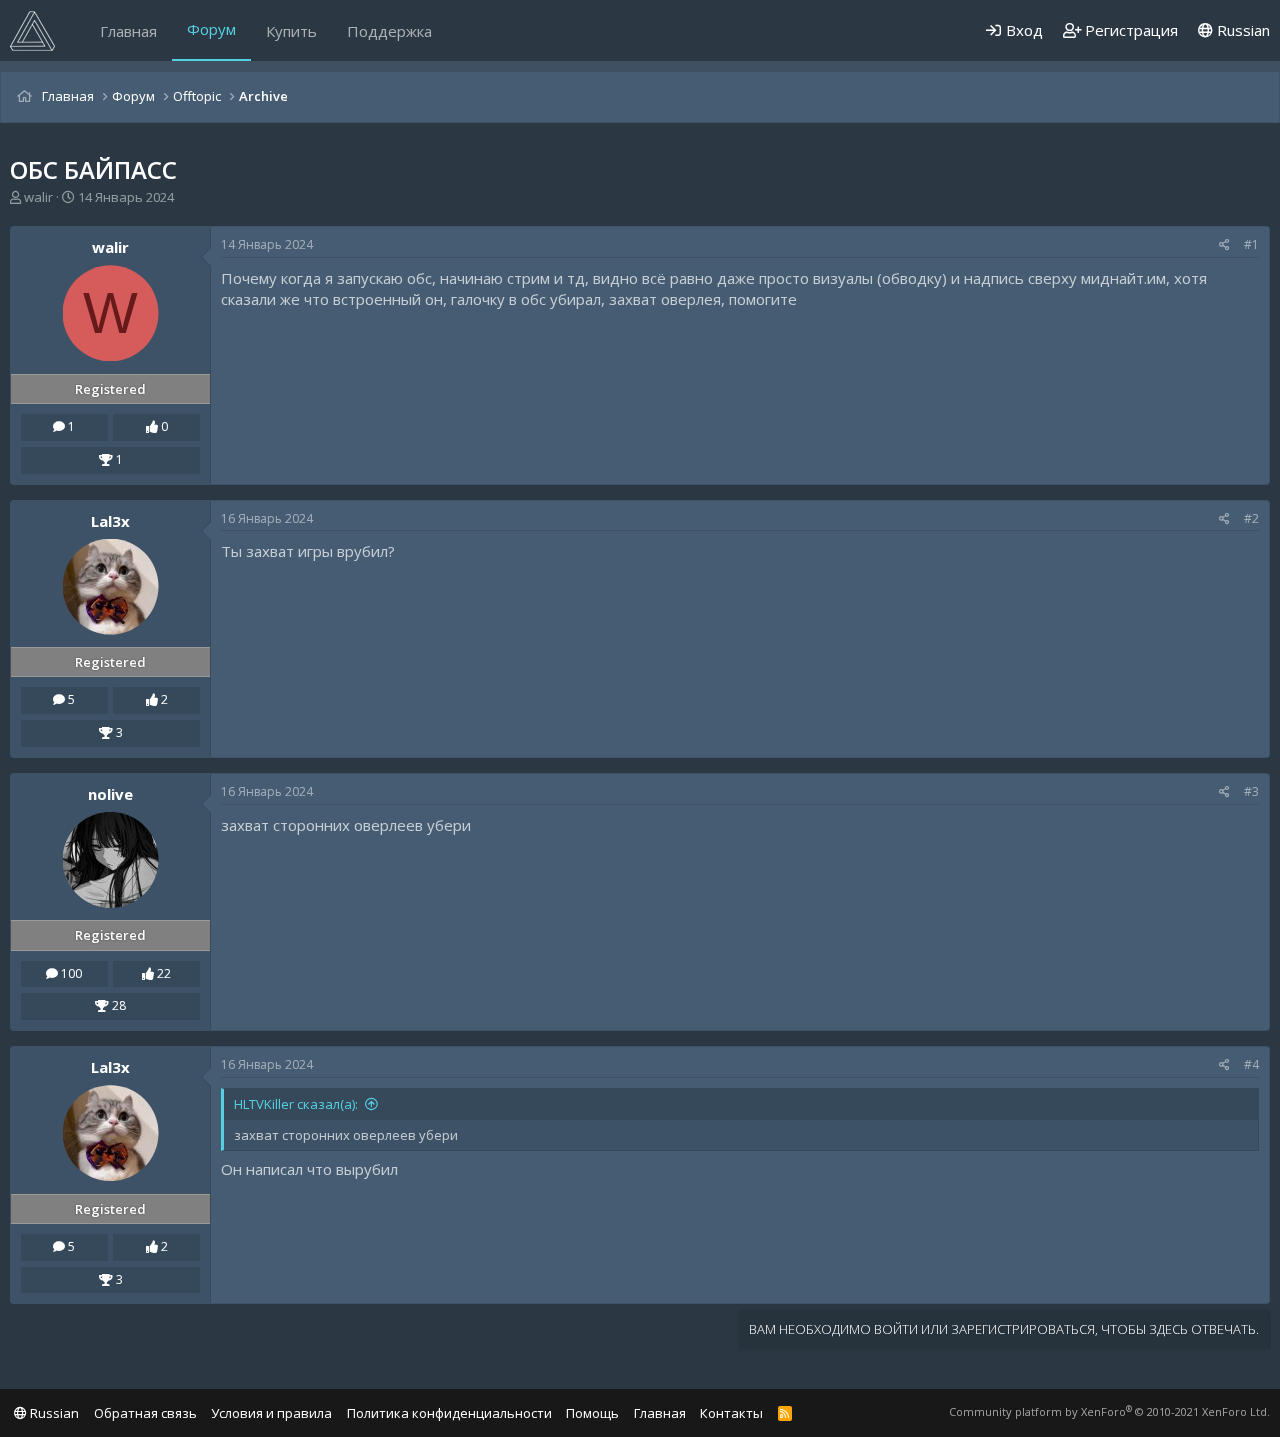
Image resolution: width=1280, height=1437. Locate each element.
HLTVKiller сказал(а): (296, 1104)
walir (38, 197)
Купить (291, 31)
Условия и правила (271, 1413)
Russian (1241, 30)
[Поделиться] (1224, 245)
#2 (1251, 518)
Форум (211, 29)
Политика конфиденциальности (449, 1413)
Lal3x (110, 521)
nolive (110, 794)
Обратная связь (145, 1413)
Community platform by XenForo (1109, 1411)
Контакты (731, 1413)
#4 (1251, 1064)
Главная (128, 31)
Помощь (592, 1413)
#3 (1251, 791)
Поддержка (389, 31)
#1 (1251, 244)
